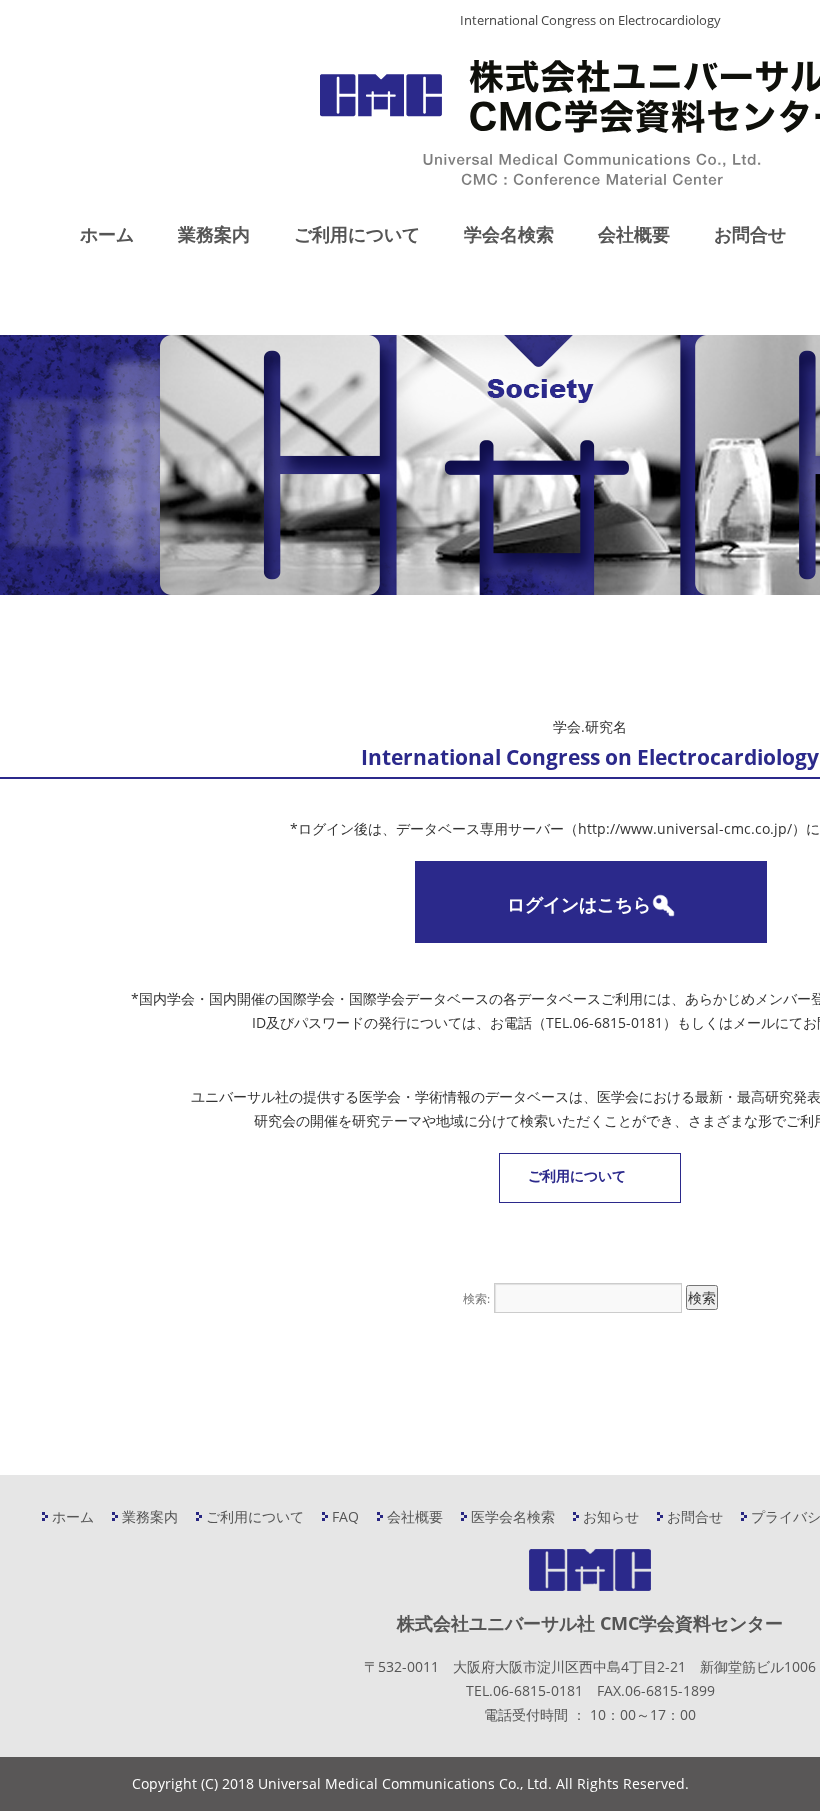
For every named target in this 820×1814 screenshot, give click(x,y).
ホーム (107, 234)
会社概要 (634, 234)
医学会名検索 (513, 1516)
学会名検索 (509, 234)
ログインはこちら (579, 904)
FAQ (345, 1516)
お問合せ (750, 234)
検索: (476, 1298)
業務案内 (214, 234)
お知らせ (611, 1516)
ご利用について (357, 234)
